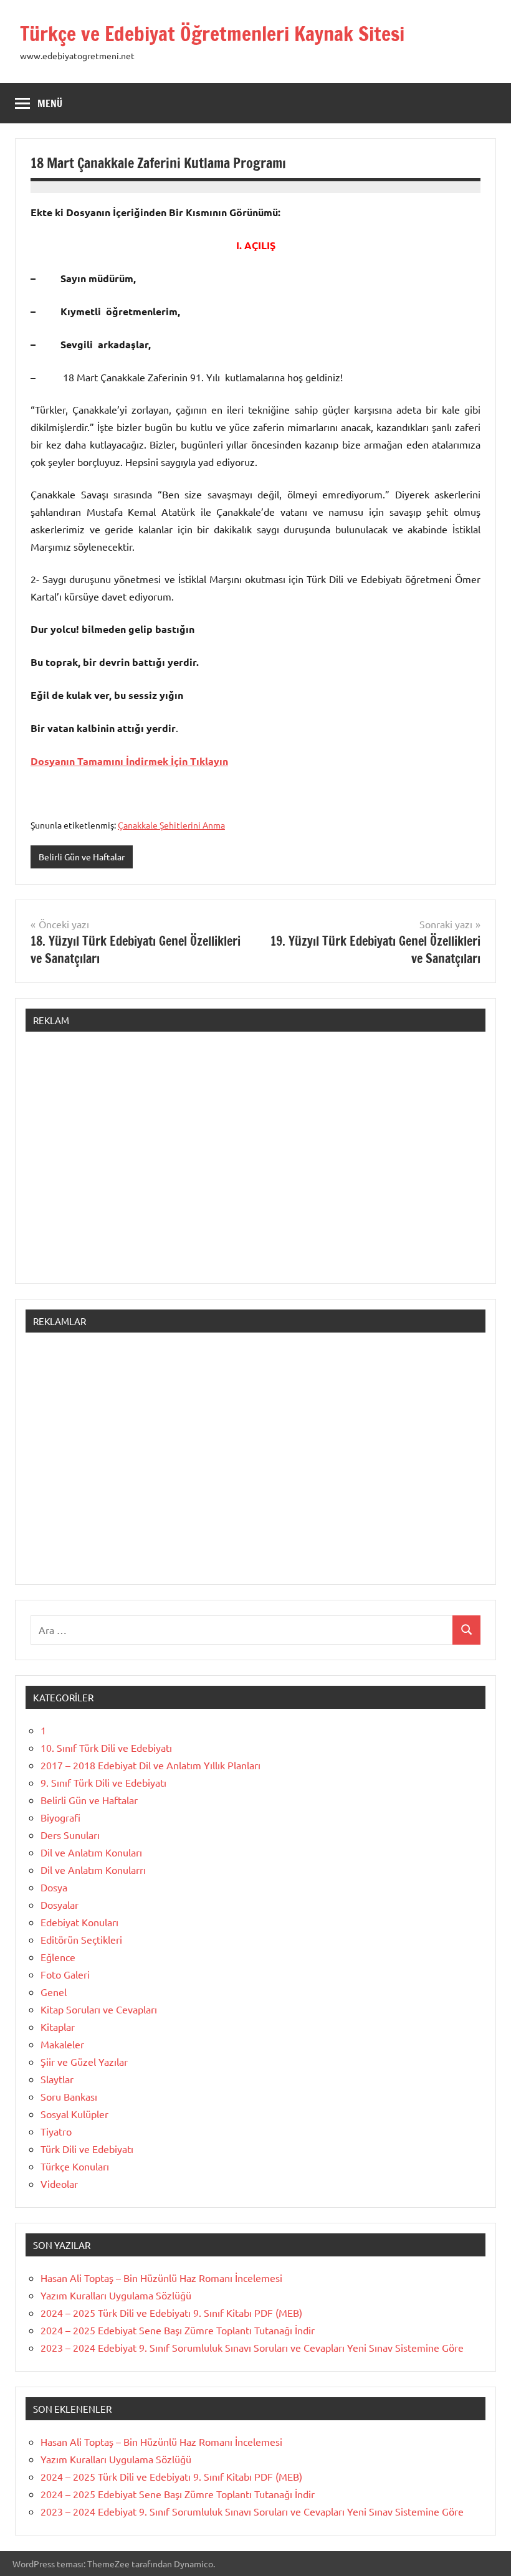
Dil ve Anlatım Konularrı (93, 1870)
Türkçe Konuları (75, 2166)
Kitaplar (58, 2027)
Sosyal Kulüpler (74, 2114)
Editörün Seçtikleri (81, 1939)
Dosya (54, 1887)
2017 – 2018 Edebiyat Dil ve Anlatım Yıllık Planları (150, 1765)
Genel (54, 1992)
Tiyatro (56, 2131)
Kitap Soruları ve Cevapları (99, 2009)
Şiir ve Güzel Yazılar (84, 2061)
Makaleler (62, 2044)
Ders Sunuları (70, 1835)
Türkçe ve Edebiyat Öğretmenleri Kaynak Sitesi (212, 34)
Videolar (59, 2184)
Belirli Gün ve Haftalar (82, 857)
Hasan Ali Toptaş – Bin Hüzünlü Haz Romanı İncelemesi (161, 2278)
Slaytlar (57, 2079)
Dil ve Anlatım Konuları (91, 1852)
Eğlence (58, 1957)
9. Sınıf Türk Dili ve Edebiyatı (103, 1782)
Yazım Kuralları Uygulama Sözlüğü (116, 2295)
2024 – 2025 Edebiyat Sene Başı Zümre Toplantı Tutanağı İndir (178, 2330)
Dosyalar (60, 1904)
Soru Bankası (69, 2096)
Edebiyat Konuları (79, 1922)
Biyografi (60, 1817)
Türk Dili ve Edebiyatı (87, 2149)
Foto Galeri (65, 1974)
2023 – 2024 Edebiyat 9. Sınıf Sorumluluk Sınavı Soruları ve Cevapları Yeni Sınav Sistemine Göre (252, 2347)
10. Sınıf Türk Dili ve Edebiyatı (106, 1747)
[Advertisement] (255, 1164)
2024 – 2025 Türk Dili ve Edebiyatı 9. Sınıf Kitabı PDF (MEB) (171, 2312)
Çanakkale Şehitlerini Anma (171, 825)
